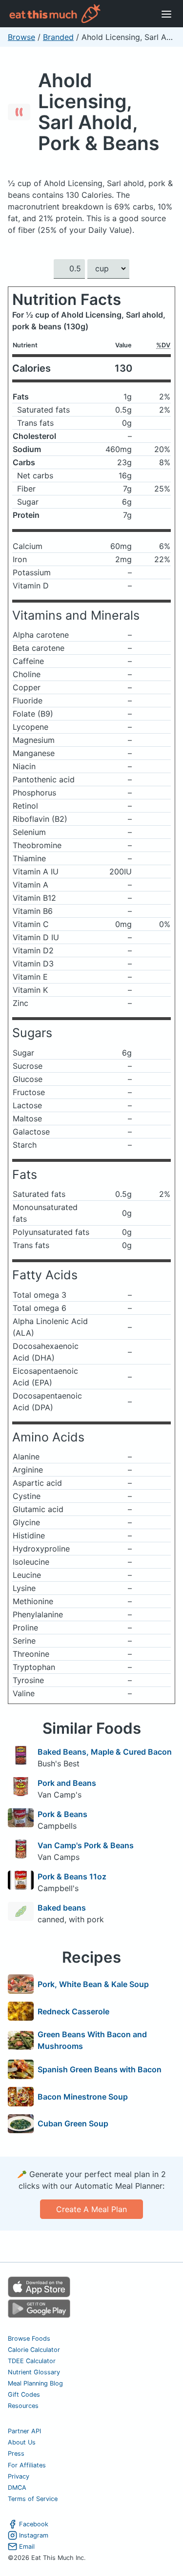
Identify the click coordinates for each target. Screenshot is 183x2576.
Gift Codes (24, 2395)
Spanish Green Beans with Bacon (100, 2069)
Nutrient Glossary (34, 2372)
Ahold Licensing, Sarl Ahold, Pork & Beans (99, 112)
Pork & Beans (62, 1814)
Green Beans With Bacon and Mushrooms (92, 2040)
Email (27, 2547)
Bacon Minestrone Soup (83, 2097)
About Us (22, 2442)
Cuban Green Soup (73, 2123)
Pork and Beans (67, 1783)
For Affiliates (27, 2465)
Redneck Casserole (73, 2011)
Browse (21, 37)
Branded (58, 37)
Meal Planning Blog (35, 2383)
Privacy (19, 2476)
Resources (23, 2406)
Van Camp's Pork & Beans (86, 1845)
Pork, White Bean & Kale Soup (93, 1984)
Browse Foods (29, 2339)
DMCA (17, 2488)
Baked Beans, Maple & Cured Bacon (105, 1752)
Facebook (34, 2524)
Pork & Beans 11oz (72, 1876)
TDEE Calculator (32, 2361)
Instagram (34, 2535)
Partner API (24, 2431)
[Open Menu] (166, 14)
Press (16, 2453)
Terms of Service (33, 2499)
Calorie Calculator (34, 2350)
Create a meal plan (91, 2209)
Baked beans (62, 1908)
